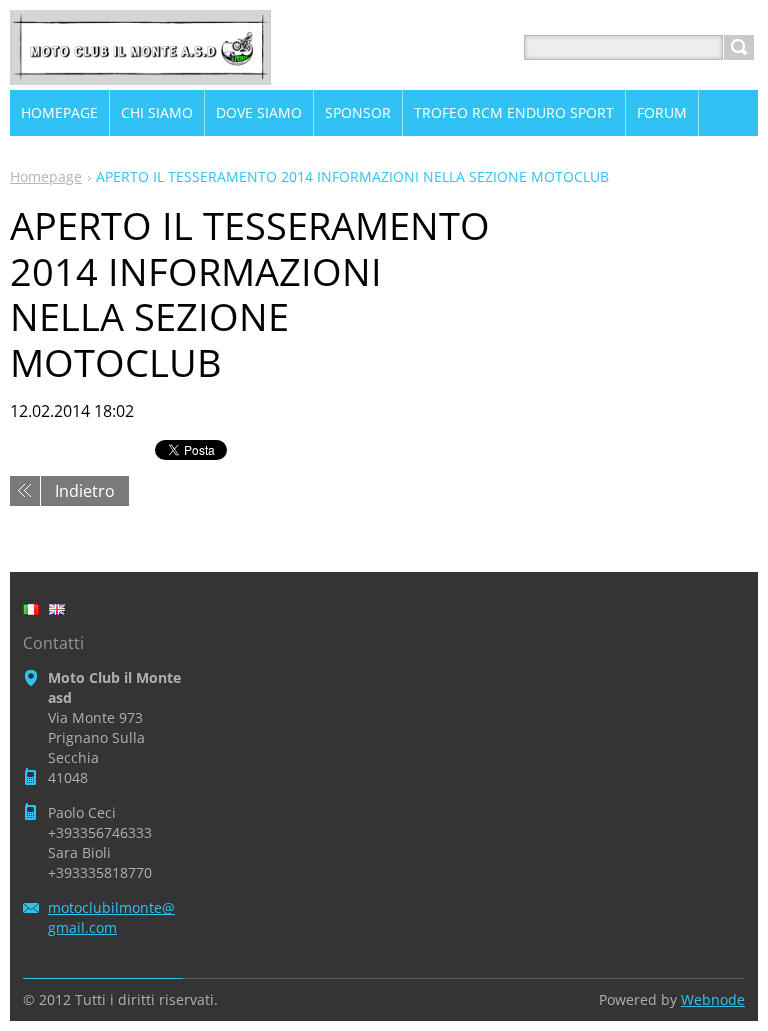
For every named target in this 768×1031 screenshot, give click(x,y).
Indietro (85, 491)
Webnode (713, 999)
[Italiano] (31, 609)
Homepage (46, 176)
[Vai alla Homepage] (140, 71)
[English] (57, 609)
